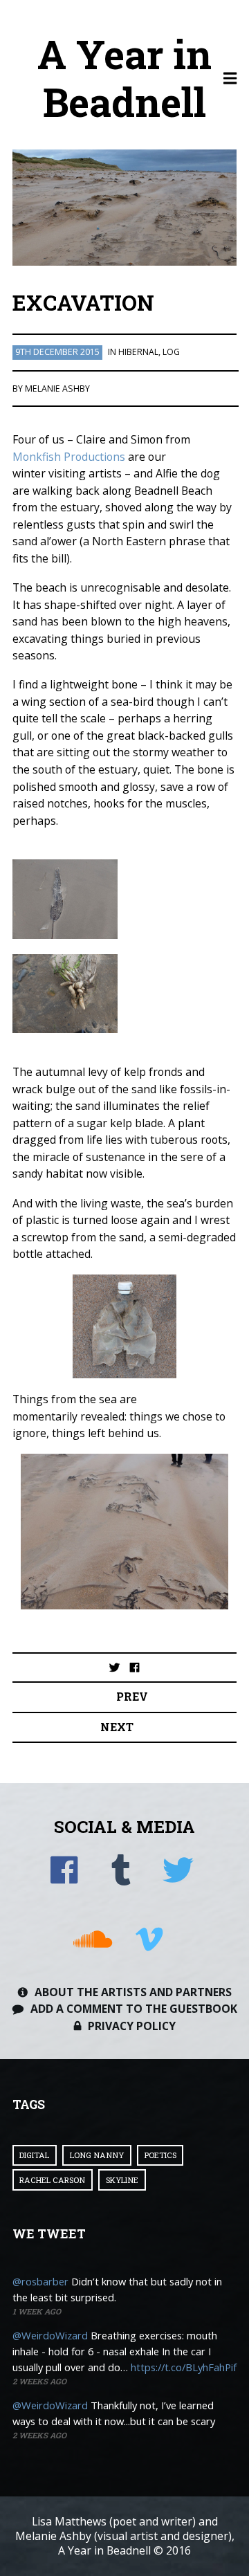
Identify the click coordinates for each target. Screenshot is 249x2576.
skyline (122, 2180)
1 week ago (37, 2311)
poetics (160, 2155)
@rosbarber (40, 2281)
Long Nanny (97, 2155)
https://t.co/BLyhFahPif (184, 2367)
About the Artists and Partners (133, 1992)
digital (34, 2155)
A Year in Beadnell (124, 78)
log (171, 352)
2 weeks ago (39, 2381)
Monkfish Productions (69, 457)
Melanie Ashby (57, 389)
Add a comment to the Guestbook (134, 2009)
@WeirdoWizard (50, 2335)
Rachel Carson (52, 2180)
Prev (132, 1696)
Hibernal (138, 352)
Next (117, 1727)
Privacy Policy (132, 2026)
